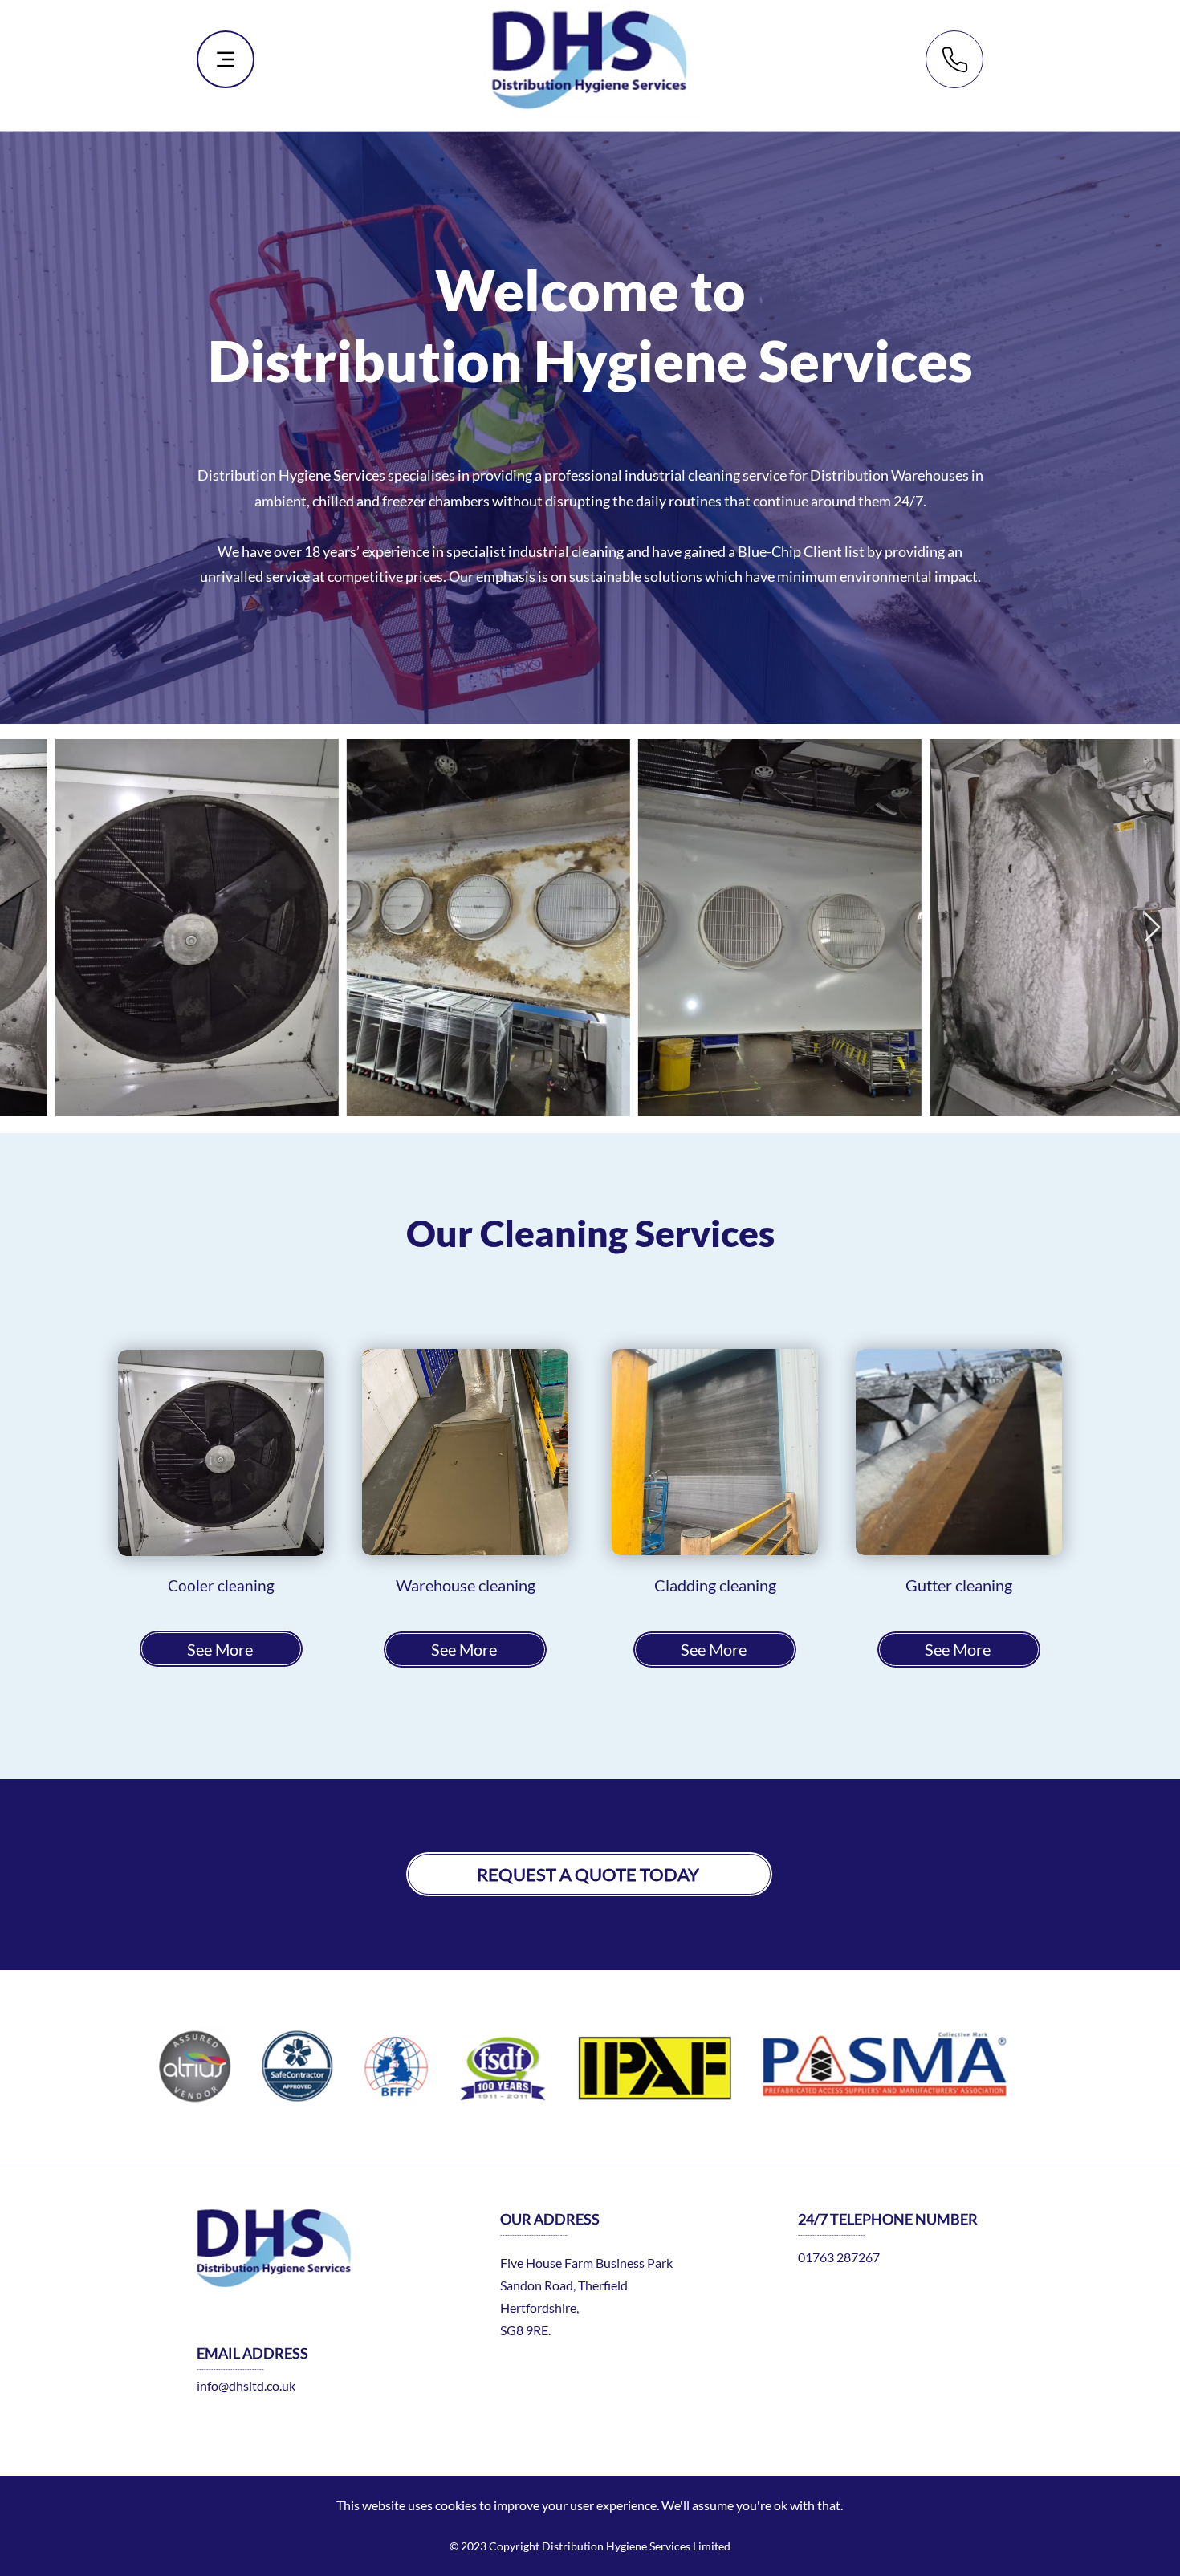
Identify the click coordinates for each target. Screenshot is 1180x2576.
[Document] (954, 59)
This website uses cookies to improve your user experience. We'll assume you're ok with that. (590, 2505)
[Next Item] (1152, 928)
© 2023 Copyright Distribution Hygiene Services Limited (590, 2546)
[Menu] (226, 59)
